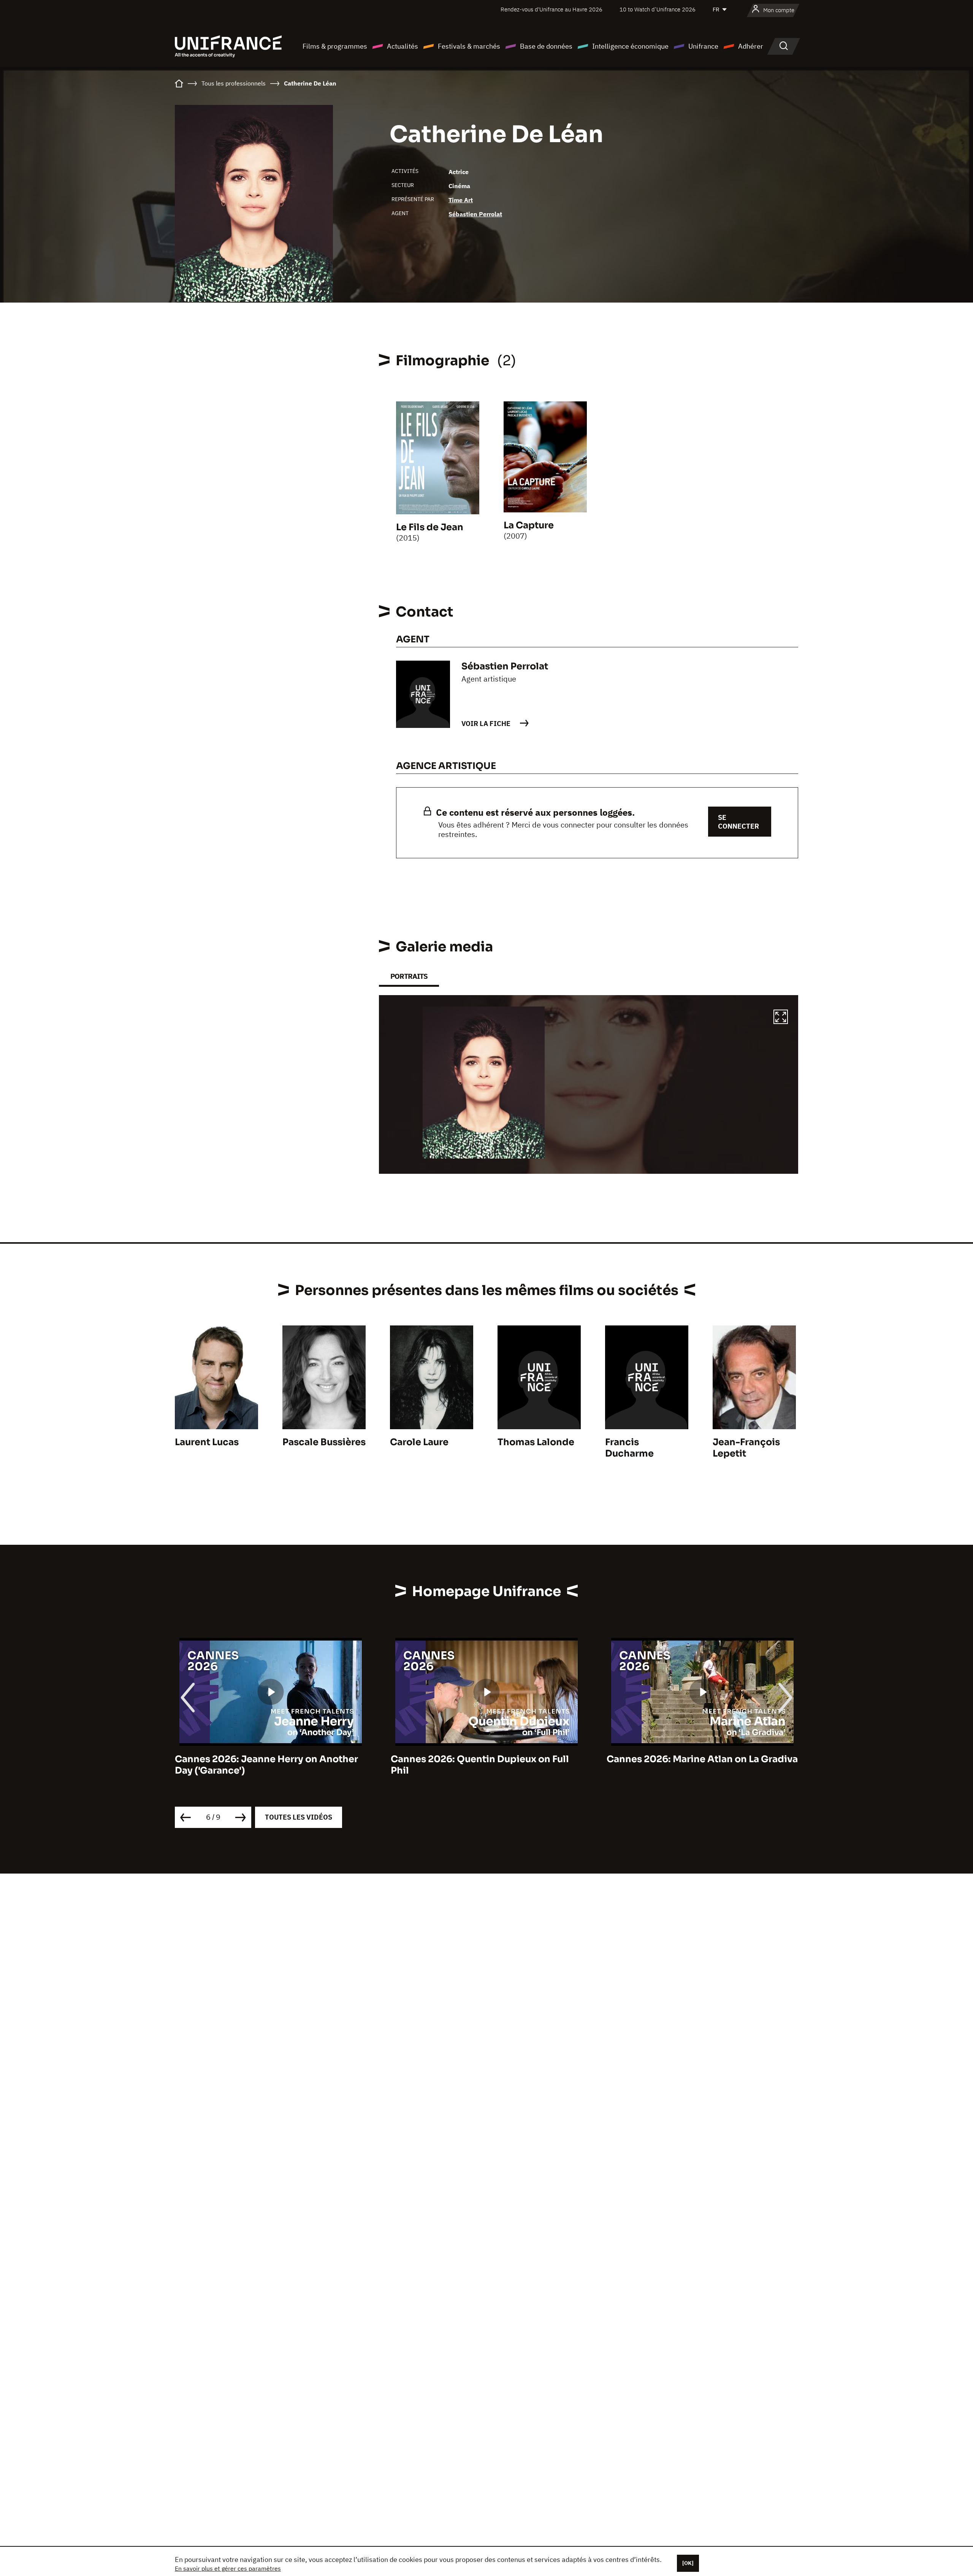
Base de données (546, 46)
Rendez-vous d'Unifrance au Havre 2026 (551, 9)
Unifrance (703, 46)
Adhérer (751, 46)
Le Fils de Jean (430, 527)
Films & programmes (335, 46)
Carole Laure (419, 1442)
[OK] (688, 2563)
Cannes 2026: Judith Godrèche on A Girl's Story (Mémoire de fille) (691, 1765)
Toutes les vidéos (299, 1817)
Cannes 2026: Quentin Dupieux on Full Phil (264, 1765)
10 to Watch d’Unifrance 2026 (658, 9)
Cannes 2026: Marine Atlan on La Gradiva (486, 1759)
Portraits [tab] (409, 976)
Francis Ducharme (629, 1448)
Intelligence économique (630, 46)
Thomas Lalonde (536, 1442)
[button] (781, 1018)
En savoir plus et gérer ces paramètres (228, 2568)
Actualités (403, 46)
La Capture (529, 525)
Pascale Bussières (324, 1442)
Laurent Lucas (207, 1442)
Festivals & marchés (469, 46)
